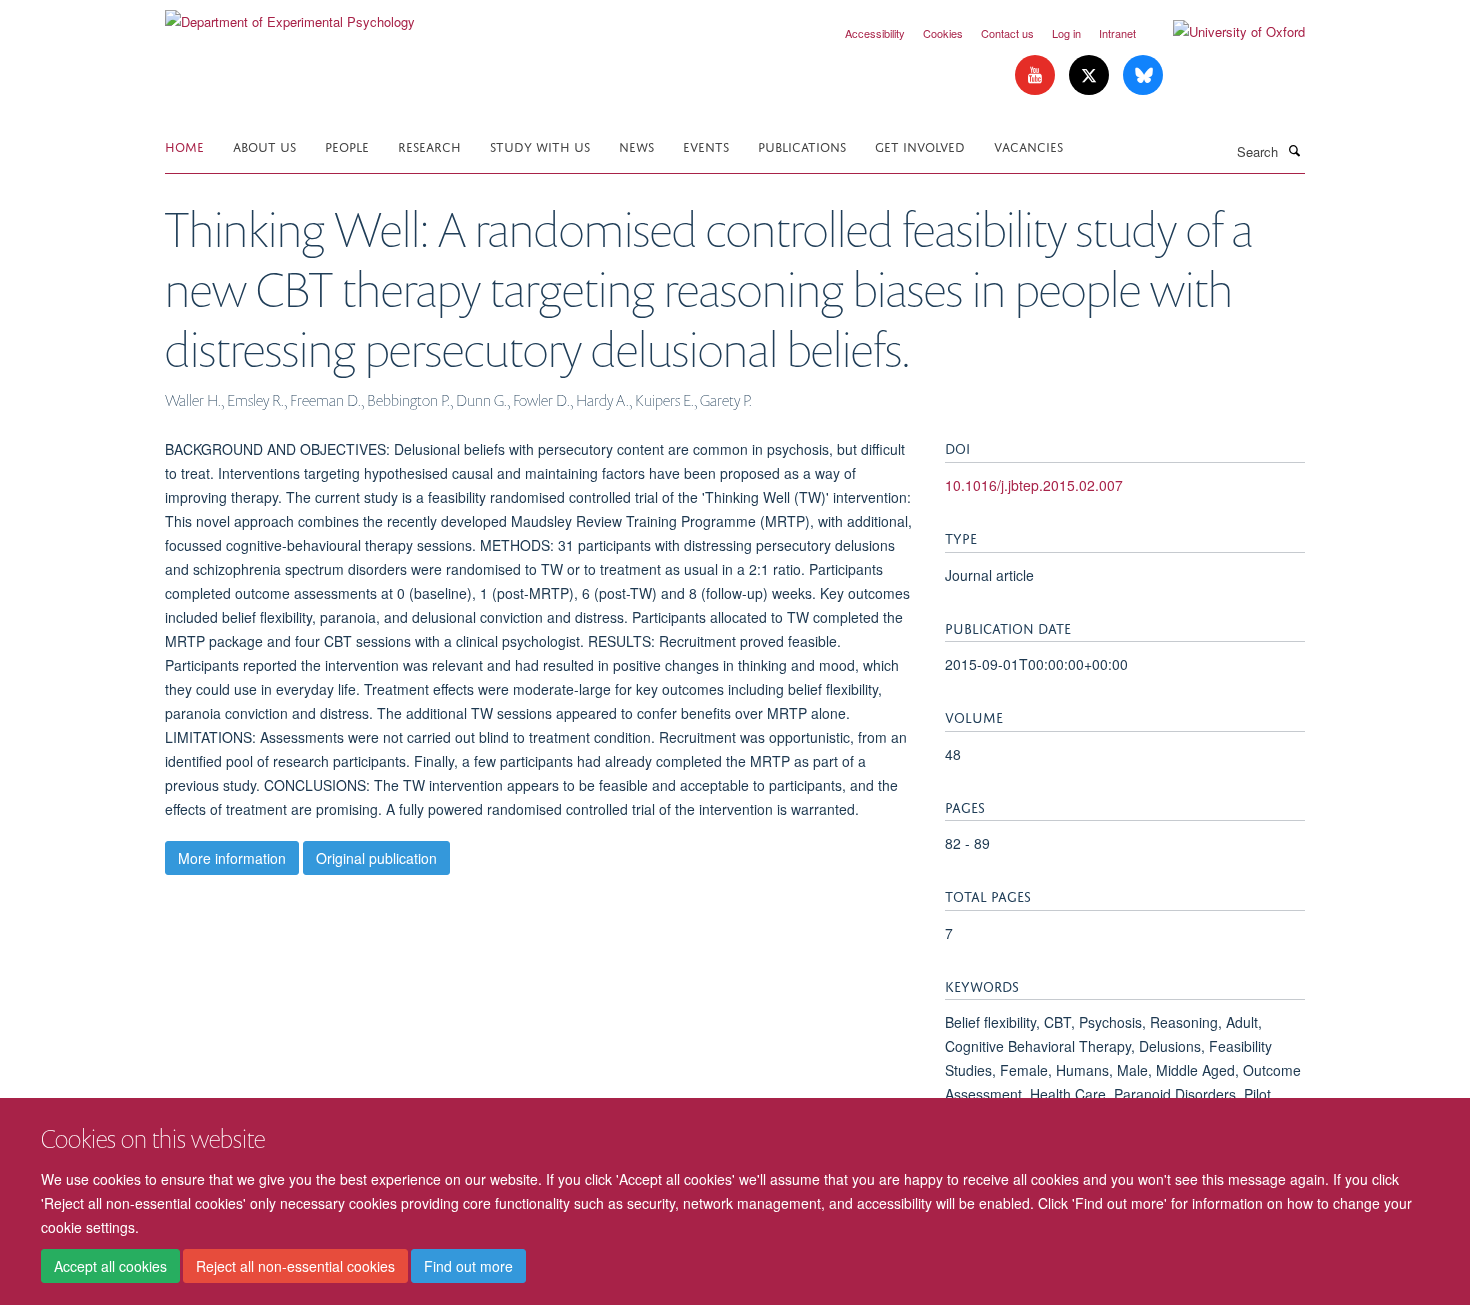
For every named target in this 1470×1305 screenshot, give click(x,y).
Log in (1066, 33)
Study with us (540, 145)
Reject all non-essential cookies (295, 1266)
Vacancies (1028, 145)
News (636, 145)
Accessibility (875, 33)
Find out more (468, 1266)
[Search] (1294, 150)
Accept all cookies (110, 1266)
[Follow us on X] (1091, 75)
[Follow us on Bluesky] (1143, 75)
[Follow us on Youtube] (1037, 75)
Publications (802, 145)
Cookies (943, 33)
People (347, 145)
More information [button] (232, 858)
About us (264, 145)
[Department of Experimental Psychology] (290, 14)
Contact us (1007, 33)
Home (184, 145)
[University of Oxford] (1224, 32)
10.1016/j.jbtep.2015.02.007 (1034, 485)
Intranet (1117, 33)
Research (429, 145)
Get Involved (920, 145)
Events (706, 145)
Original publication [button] (376, 858)
